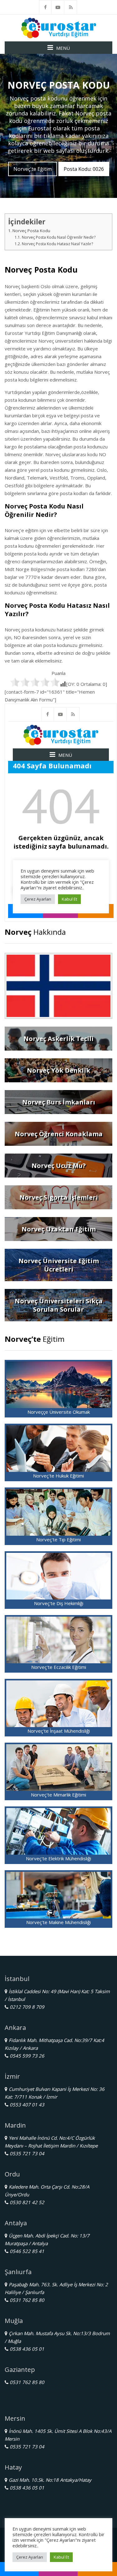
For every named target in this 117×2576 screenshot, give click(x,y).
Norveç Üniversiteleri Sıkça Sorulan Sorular (59, 1305)
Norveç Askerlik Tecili (58, 1039)
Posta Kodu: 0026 (84, 169)
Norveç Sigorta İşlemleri (59, 1197)
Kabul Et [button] (61, 2557)
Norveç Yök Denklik (58, 1070)
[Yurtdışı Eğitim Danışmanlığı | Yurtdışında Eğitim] (59, 27)
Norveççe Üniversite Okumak (59, 1412)
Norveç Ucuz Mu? (59, 1166)
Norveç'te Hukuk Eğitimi (58, 1476)
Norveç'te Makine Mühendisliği (58, 1922)
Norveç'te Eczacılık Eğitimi (59, 1667)
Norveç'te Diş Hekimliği (59, 1603)
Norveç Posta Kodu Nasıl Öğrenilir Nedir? (58, 237)
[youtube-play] (58, 7)
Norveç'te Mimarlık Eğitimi (58, 1795)
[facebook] (45, 7)
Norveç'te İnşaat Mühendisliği (59, 1731)
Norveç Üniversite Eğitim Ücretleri (59, 1265)
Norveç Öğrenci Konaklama (59, 1134)
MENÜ (63, 48)
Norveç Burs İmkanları (59, 1102)
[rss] (71, 7)
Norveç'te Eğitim (33, 169)
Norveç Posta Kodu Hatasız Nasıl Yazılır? (57, 244)
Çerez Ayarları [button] (30, 2557)
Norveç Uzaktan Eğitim (59, 1229)
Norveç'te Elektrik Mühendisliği (58, 1858)
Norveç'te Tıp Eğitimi (58, 1539)
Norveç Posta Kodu (31, 231)
